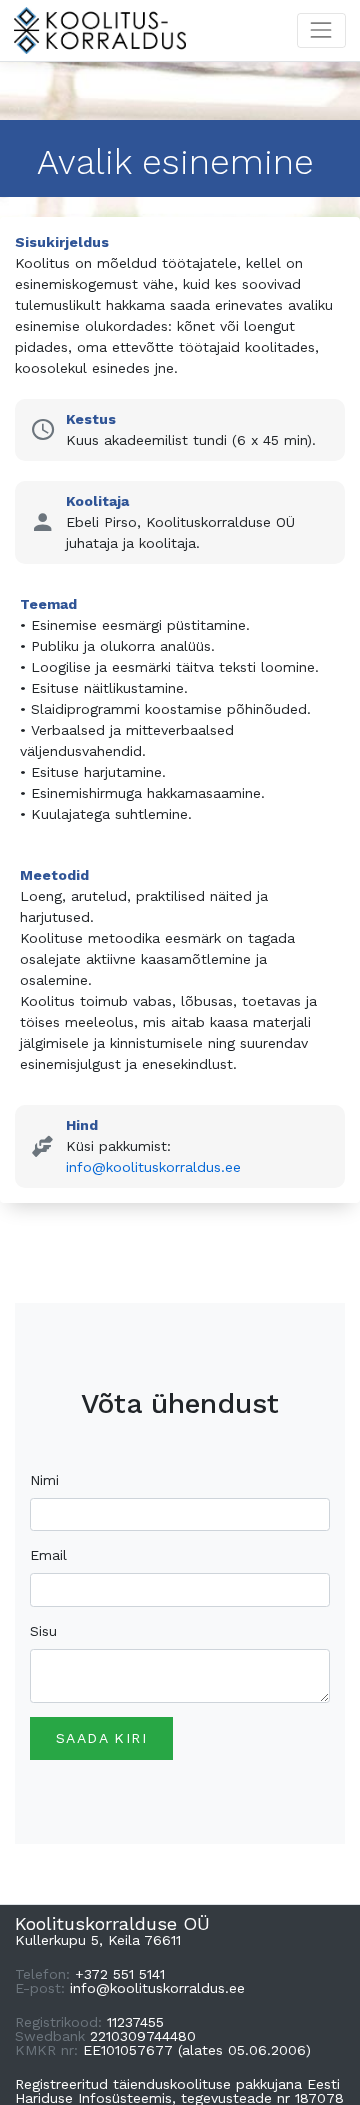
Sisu (43, 1631)
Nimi (44, 1480)
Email (48, 1555)
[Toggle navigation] (321, 30)
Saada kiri (101, 1738)
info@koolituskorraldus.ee (153, 1167)
